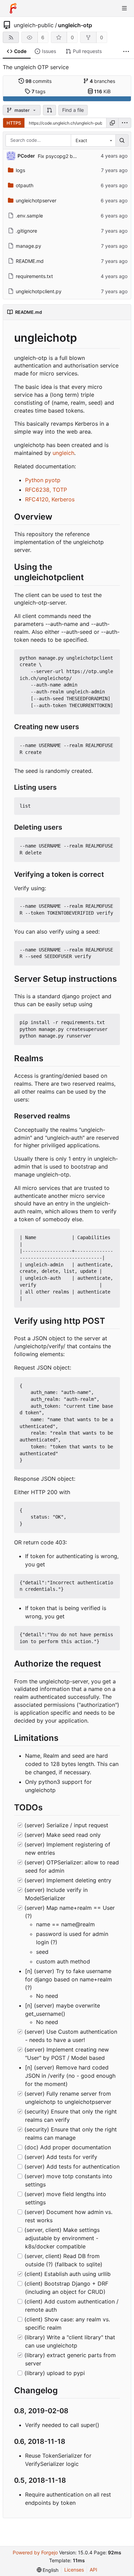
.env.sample (29, 216)
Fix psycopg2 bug (58, 156)
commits (39, 81)
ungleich (63, 453)
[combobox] (93, 140)
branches (102, 81)
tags (39, 91)
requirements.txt (34, 276)
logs (20, 170)
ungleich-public (34, 25)
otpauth (25, 185)
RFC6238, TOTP (46, 490)
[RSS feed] (11, 37)
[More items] (126, 51)
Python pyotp (43, 480)
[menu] (125, 123)
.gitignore (26, 231)
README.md (30, 261)
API (93, 2570)
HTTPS (14, 123)
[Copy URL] (112, 123)
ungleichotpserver (36, 200)
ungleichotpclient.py (39, 291)
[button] (49, 110)
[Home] (13, 8)
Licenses (74, 2570)
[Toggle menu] (124, 8)
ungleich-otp (75, 25)
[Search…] (122, 140)
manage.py (29, 246)
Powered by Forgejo (35, 2552)
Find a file (73, 110)
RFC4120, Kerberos (50, 499)
